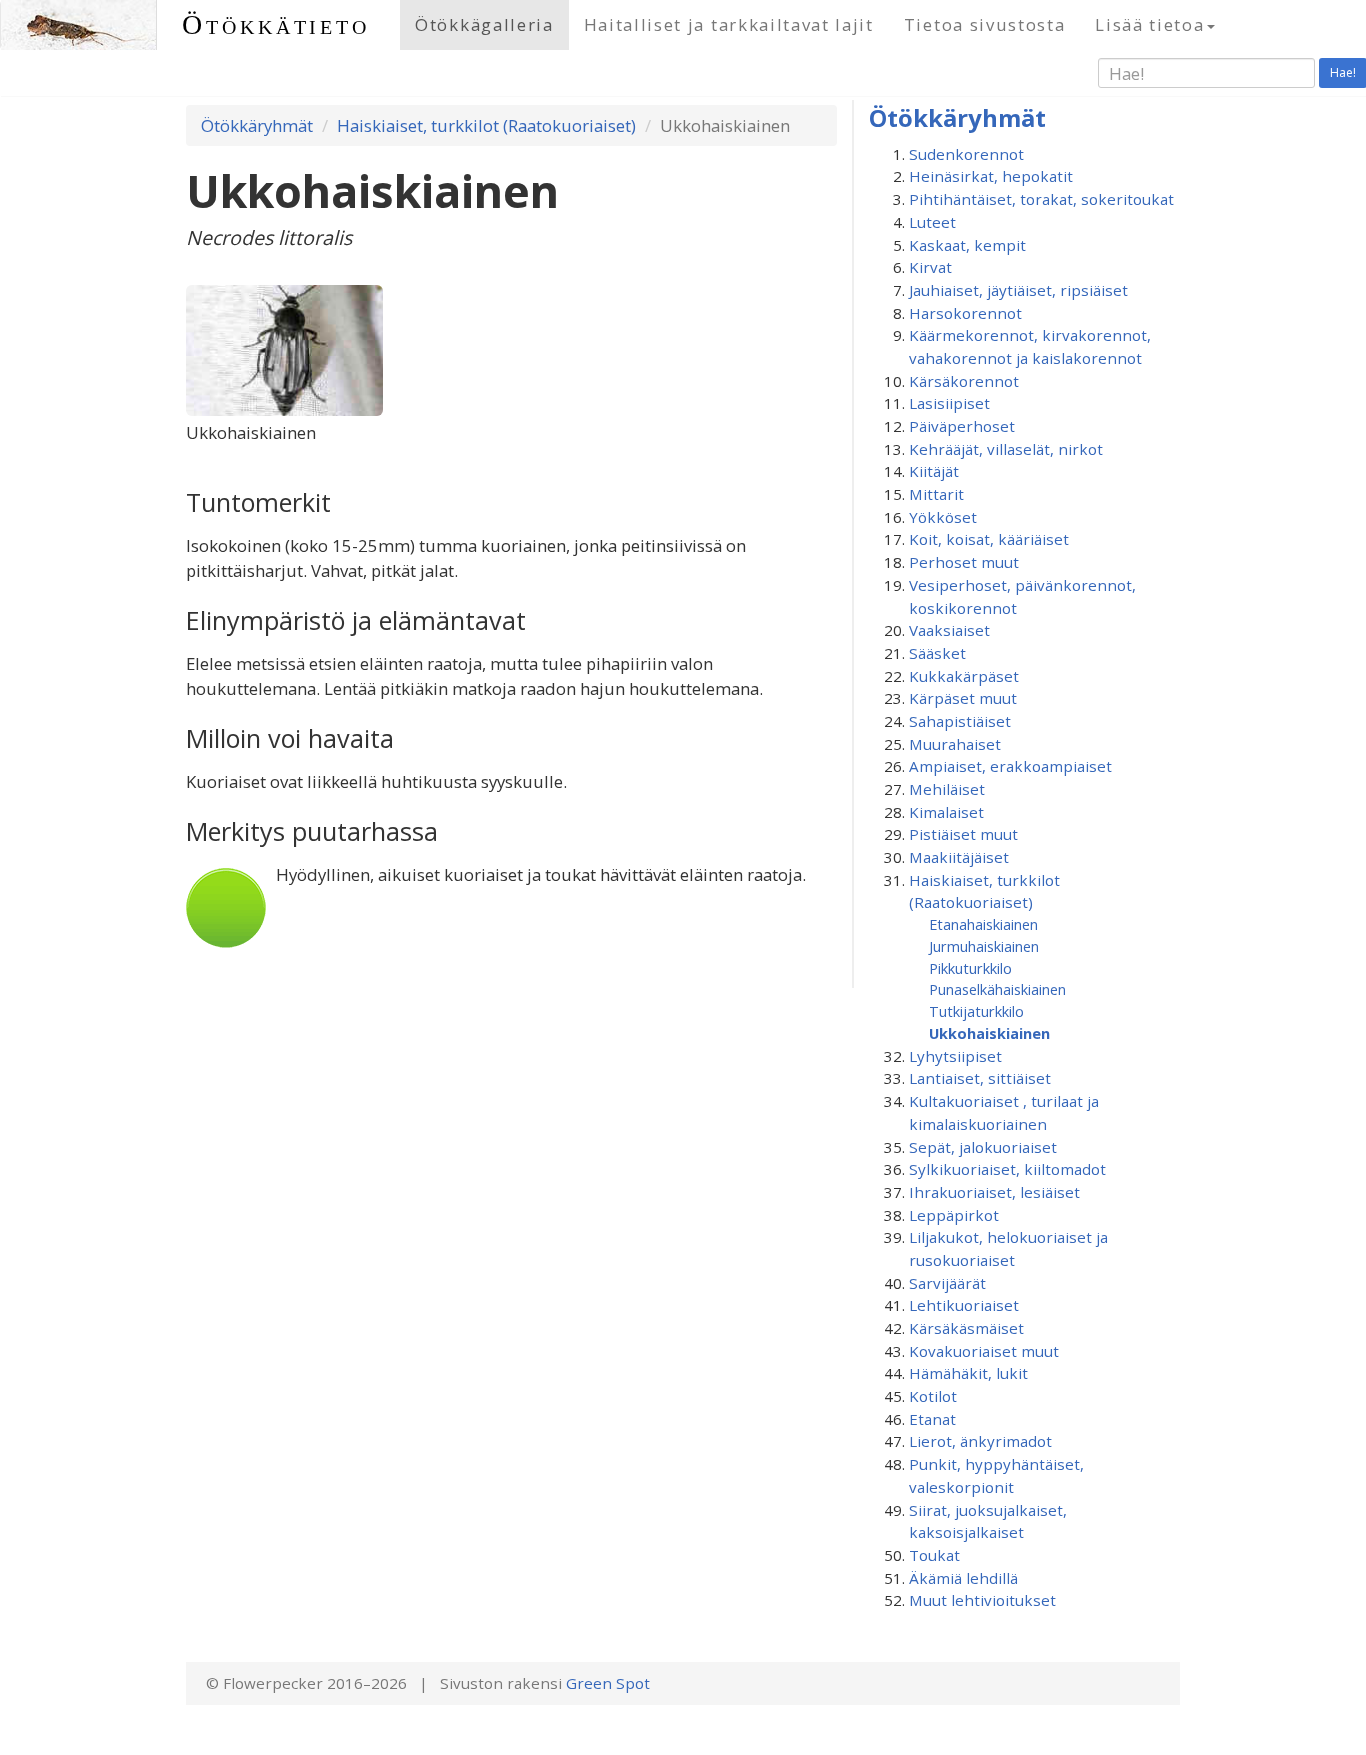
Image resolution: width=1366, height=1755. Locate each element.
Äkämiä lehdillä (963, 1578)
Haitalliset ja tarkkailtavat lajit (729, 24)
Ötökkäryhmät (257, 125)
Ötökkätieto (276, 24)
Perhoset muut (964, 562)
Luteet (932, 222)
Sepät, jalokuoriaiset (983, 1147)
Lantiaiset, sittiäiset (980, 1078)
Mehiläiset (947, 789)
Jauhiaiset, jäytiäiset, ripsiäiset (1018, 290)
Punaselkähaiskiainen (997, 989)
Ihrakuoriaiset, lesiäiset (994, 1192)
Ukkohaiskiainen (989, 1033)
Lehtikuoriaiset (964, 1305)
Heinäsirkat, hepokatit (991, 176)
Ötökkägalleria (484, 24)
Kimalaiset (946, 812)
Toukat (934, 1555)
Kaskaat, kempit (967, 245)
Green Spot (608, 1683)
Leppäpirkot (954, 1215)
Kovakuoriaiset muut (984, 1351)
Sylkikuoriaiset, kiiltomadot (1007, 1169)
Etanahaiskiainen (983, 924)
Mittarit (936, 494)
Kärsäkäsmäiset (966, 1328)
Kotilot (933, 1396)
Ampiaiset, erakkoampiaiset (1010, 766)
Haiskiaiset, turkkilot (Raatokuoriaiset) (486, 125)
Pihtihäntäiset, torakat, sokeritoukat (1041, 199)
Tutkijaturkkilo (976, 1011)
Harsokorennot (965, 313)
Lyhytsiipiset (955, 1056)
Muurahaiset (955, 744)
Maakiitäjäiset (959, 857)
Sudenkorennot (966, 154)
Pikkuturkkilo (970, 968)
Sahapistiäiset (960, 721)
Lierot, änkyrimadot (980, 1441)
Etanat (932, 1419)
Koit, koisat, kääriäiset (989, 539)
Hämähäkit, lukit (968, 1373)
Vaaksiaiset (949, 630)
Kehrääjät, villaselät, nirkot (1006, 449)
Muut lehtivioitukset (982, 1600)
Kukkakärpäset (964, 676)
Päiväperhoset (962, 426)
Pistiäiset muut (963, 834)
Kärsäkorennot (964, 381)
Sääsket (937, 653)
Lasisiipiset (949, 403)
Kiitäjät (934, 471)
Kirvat (930, 267)
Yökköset (943, 517)
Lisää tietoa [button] (1149, 24)
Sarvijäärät (947, 1283)
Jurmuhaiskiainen (984, 946)
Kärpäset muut (963, 698)
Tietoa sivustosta (985, 24)
